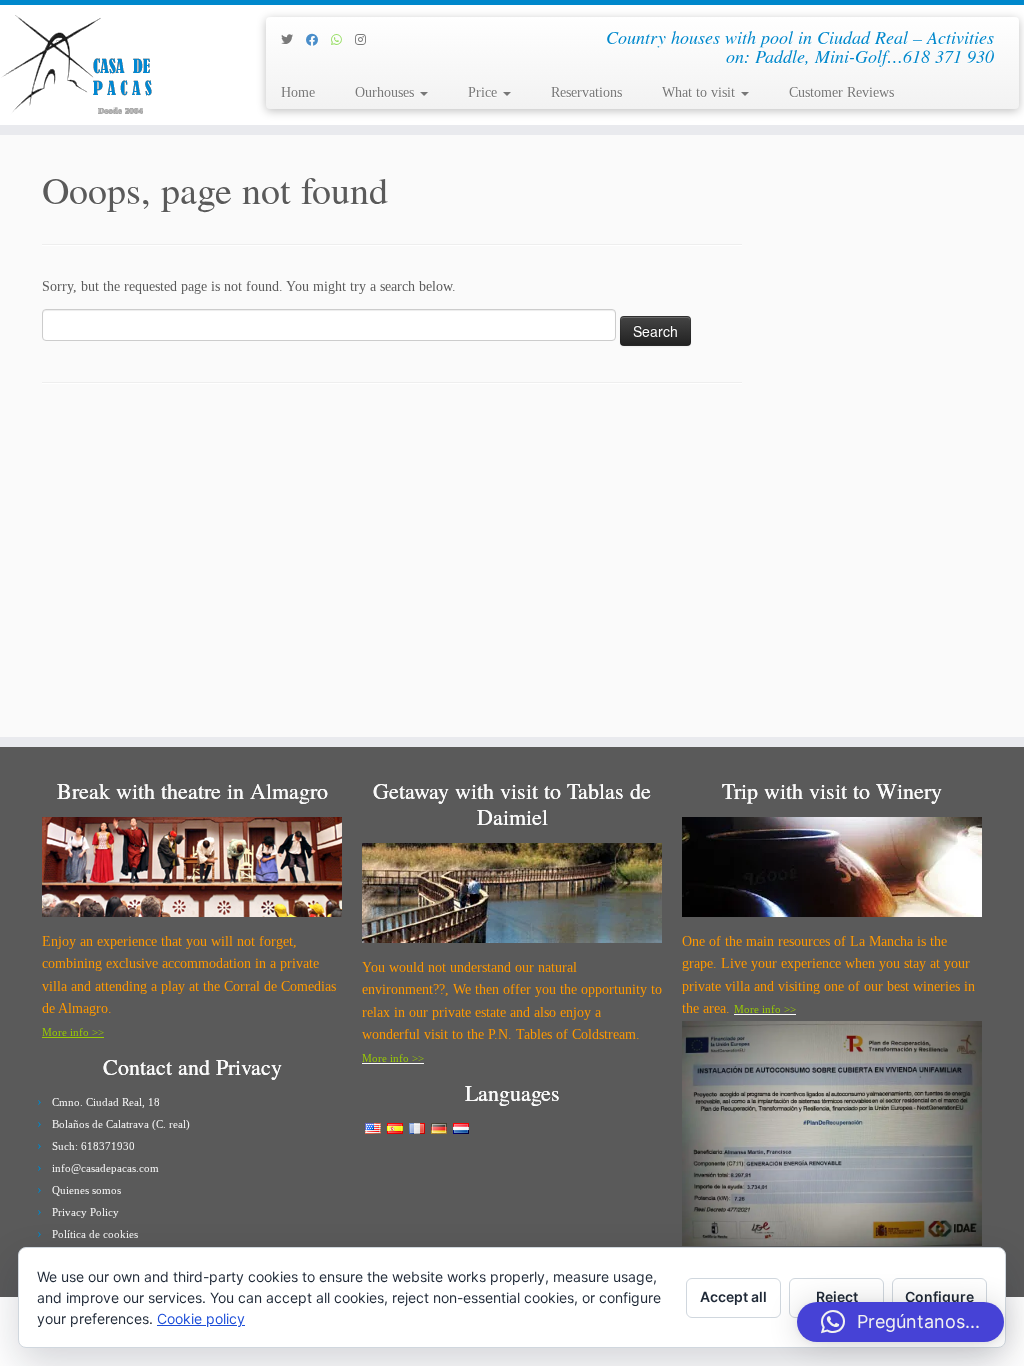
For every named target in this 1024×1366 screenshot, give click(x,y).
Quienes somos (86, 1190)
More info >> (73, 1032)
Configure (939, 1296)
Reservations (586, 92)
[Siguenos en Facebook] (318, 40)
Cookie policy (201, 1318)
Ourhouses (386, 92)
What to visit (700, 92)
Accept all (733, 1296)
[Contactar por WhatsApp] (343, 40)
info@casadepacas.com (105, 1168)
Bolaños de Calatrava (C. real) (121, 1124)
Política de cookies (95, 1234)
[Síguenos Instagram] (367, 40)
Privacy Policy (85, 1212)
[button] (900, 1322)
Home (298, 92)
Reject (837, 1296)
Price (484, 92)
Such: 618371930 (93, 1146)
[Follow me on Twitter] (293, 40)
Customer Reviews (841, 92)
